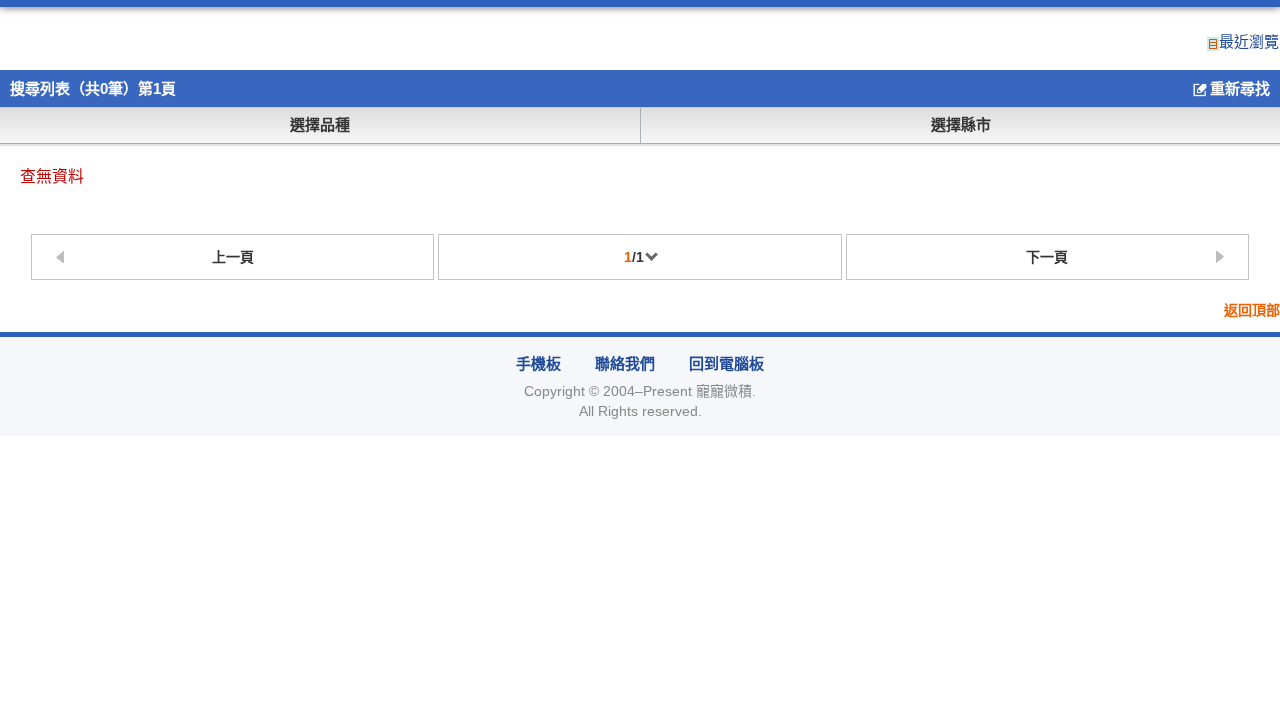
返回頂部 (1252, 310)
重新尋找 (1240, 88)
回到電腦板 (726, 364)
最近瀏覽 (1249, 42)
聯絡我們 (625, 364)
